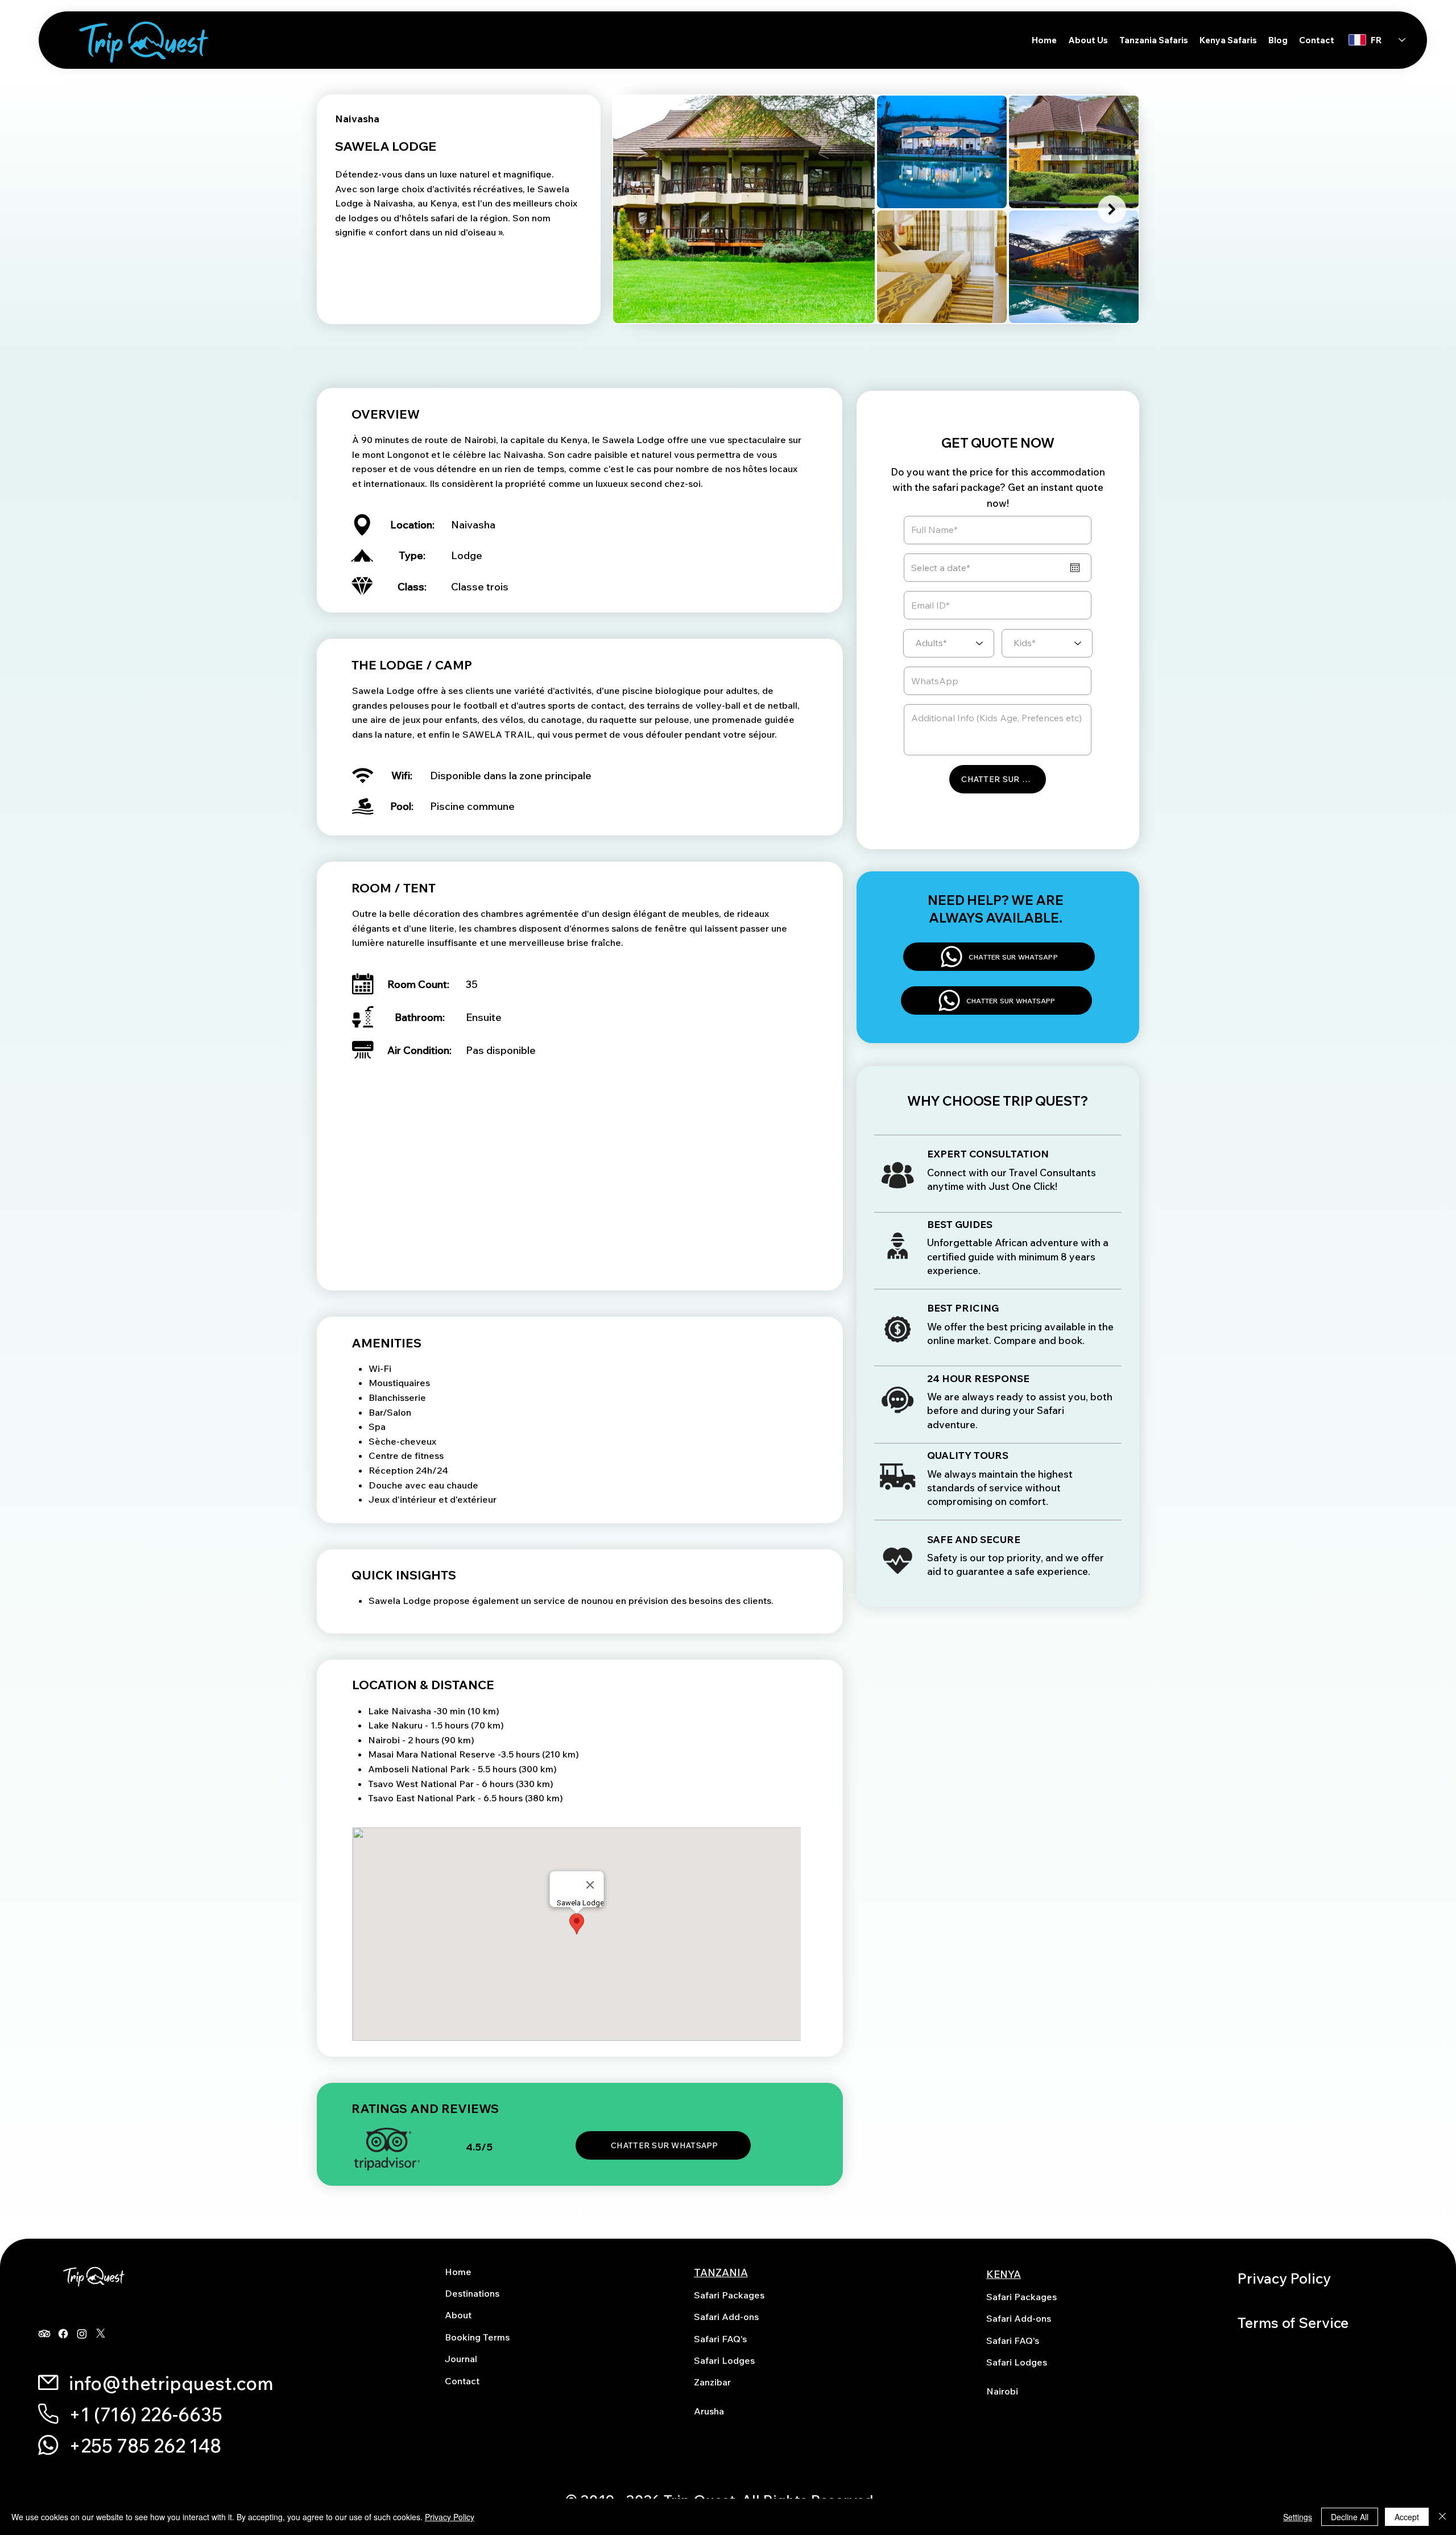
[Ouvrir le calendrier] (1075, 568)
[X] (101, 2334)
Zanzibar (712, 2382)
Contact (462, 2381)
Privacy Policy (1284, 2278)
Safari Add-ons (726, 2317)
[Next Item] (1112, 209)
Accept (1407, 2517)
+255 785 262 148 (145, 2446)
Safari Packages (729, 2295)
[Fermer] (1442, 2517)
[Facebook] (63, 2334)
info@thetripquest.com (171, 2383)
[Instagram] (82, 2334)
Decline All (1350, 2517)
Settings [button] (1298, 2517)
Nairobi (1002, 2391)
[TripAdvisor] (44, 2334)
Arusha (709, 2411)
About (458, 2315)
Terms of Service (1293, 2323)
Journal (461, 2359)
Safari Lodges (724, 2360)
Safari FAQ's (720, 2339)
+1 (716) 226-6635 (146, 2414)
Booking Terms (477, 2337)
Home (458, 2272)
